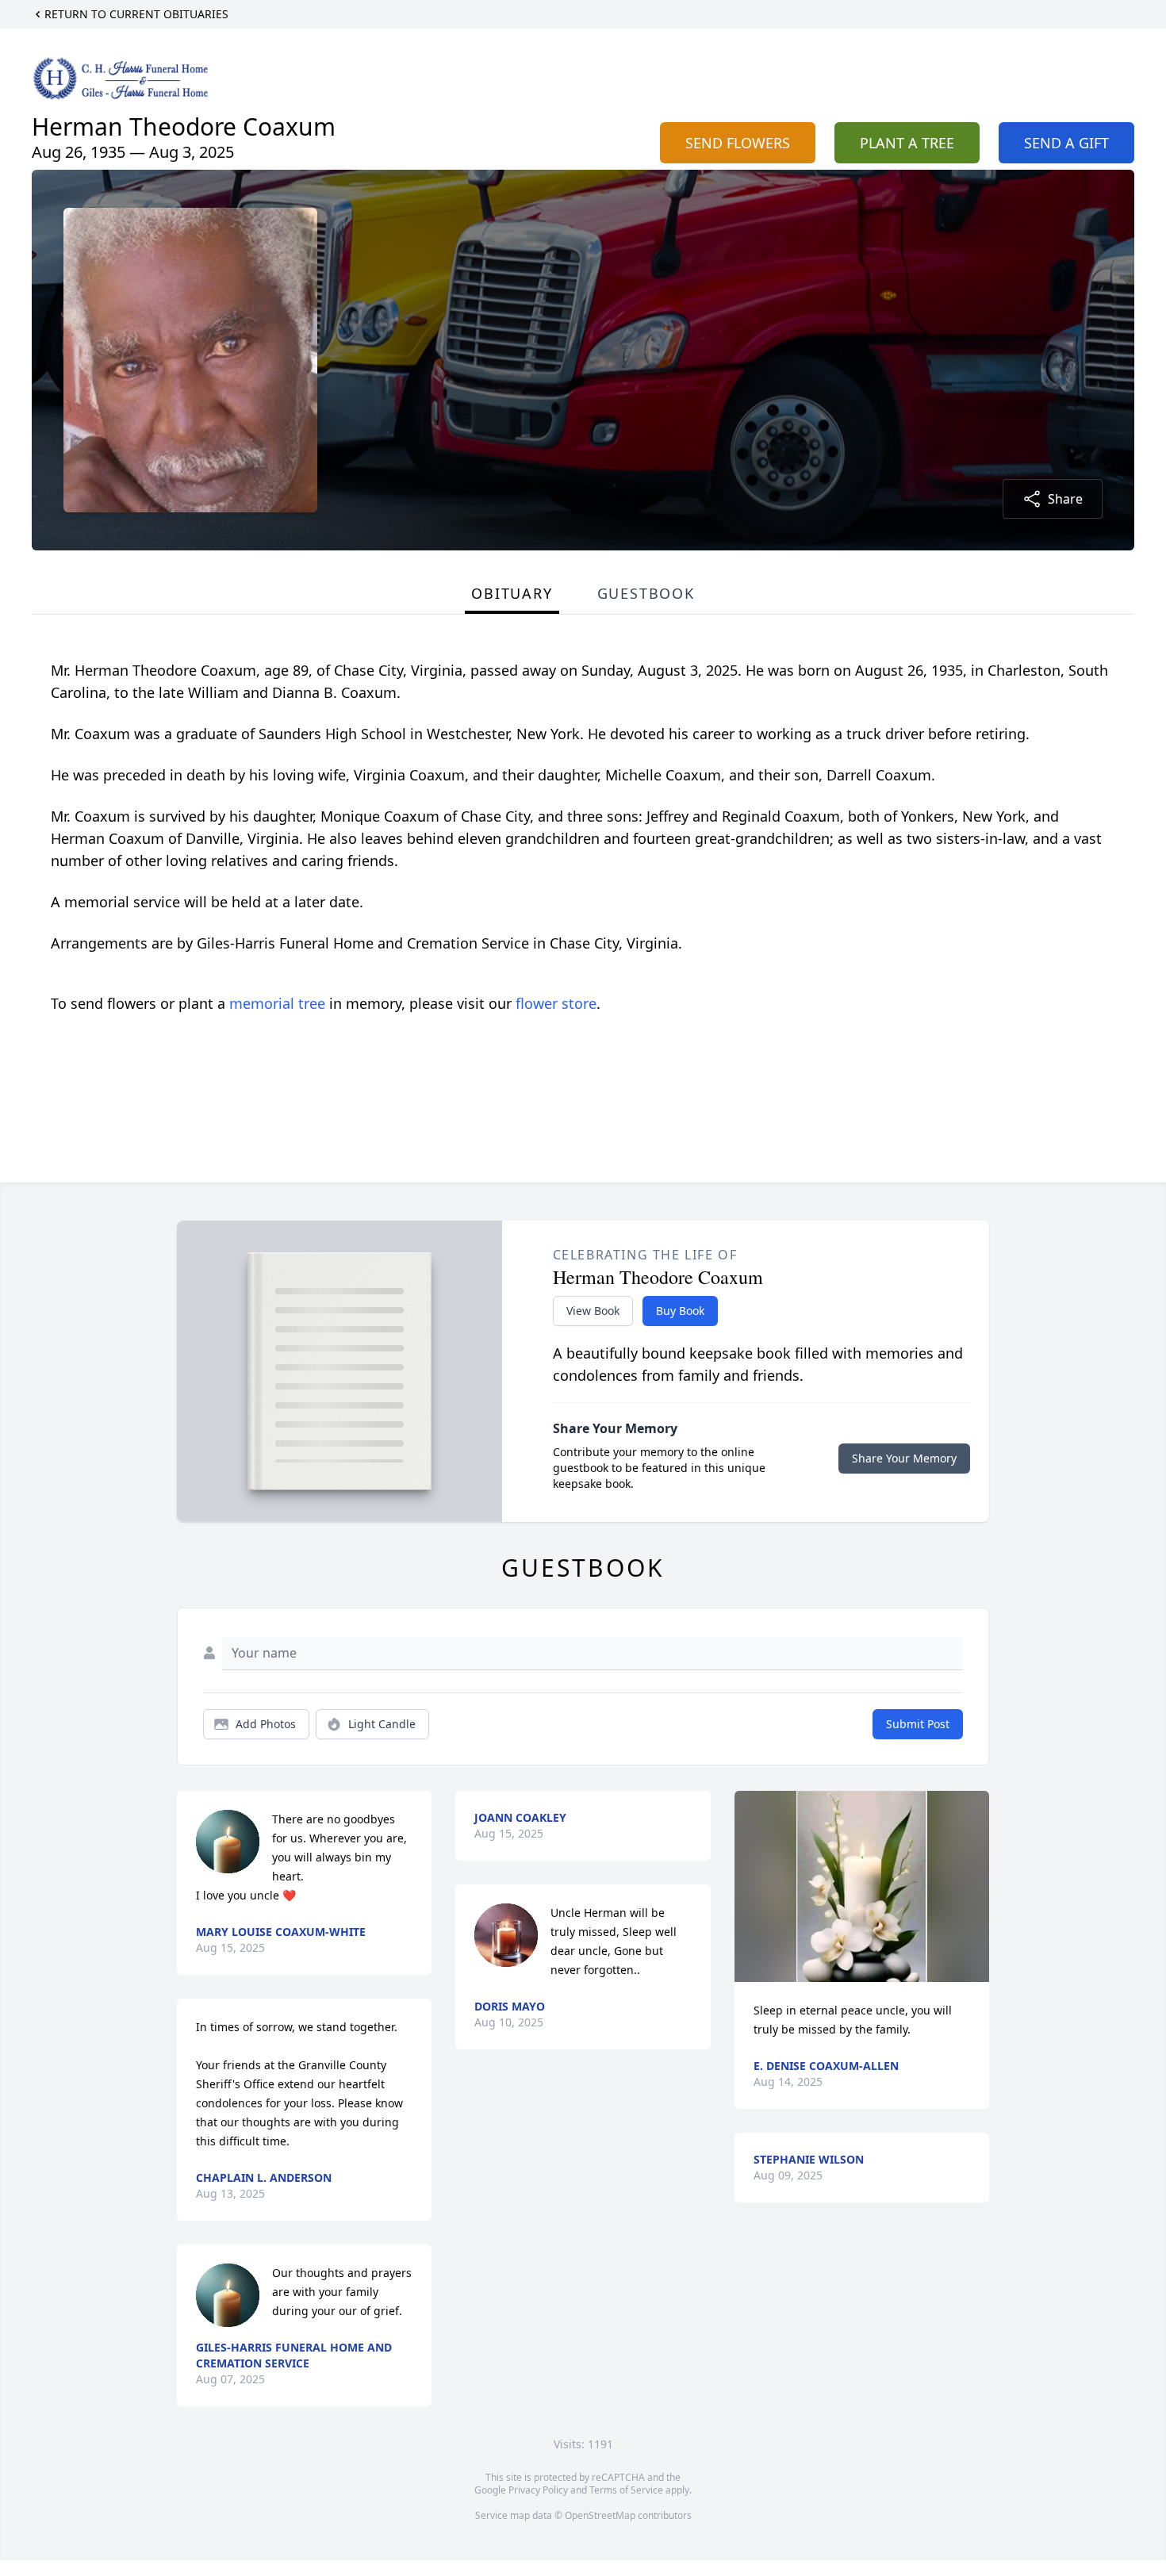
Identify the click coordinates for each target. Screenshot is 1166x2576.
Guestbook (646, 593)
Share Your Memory (904, 1458)
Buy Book (680, 1311)
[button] (862, 1886)
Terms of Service (626, 2490)
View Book (593, 1311)
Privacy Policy (538, 2490)
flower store (556, 1003)
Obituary (512, 593)
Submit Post (918, 1724)
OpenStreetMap (600, 2515)
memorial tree (277, 1003)
